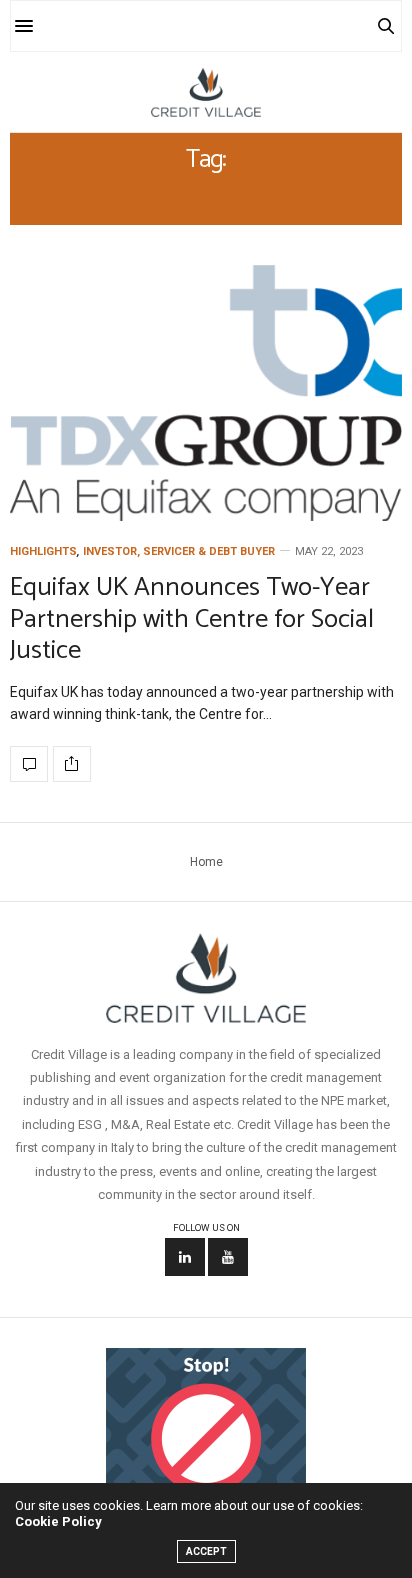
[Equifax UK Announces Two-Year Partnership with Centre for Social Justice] (206, 393)
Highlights (43, 551)
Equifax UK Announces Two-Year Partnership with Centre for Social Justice (192, 618)
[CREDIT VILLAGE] (206, 92)
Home (206, 862)
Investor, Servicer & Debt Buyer (179, 551)
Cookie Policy (58, 1521)
